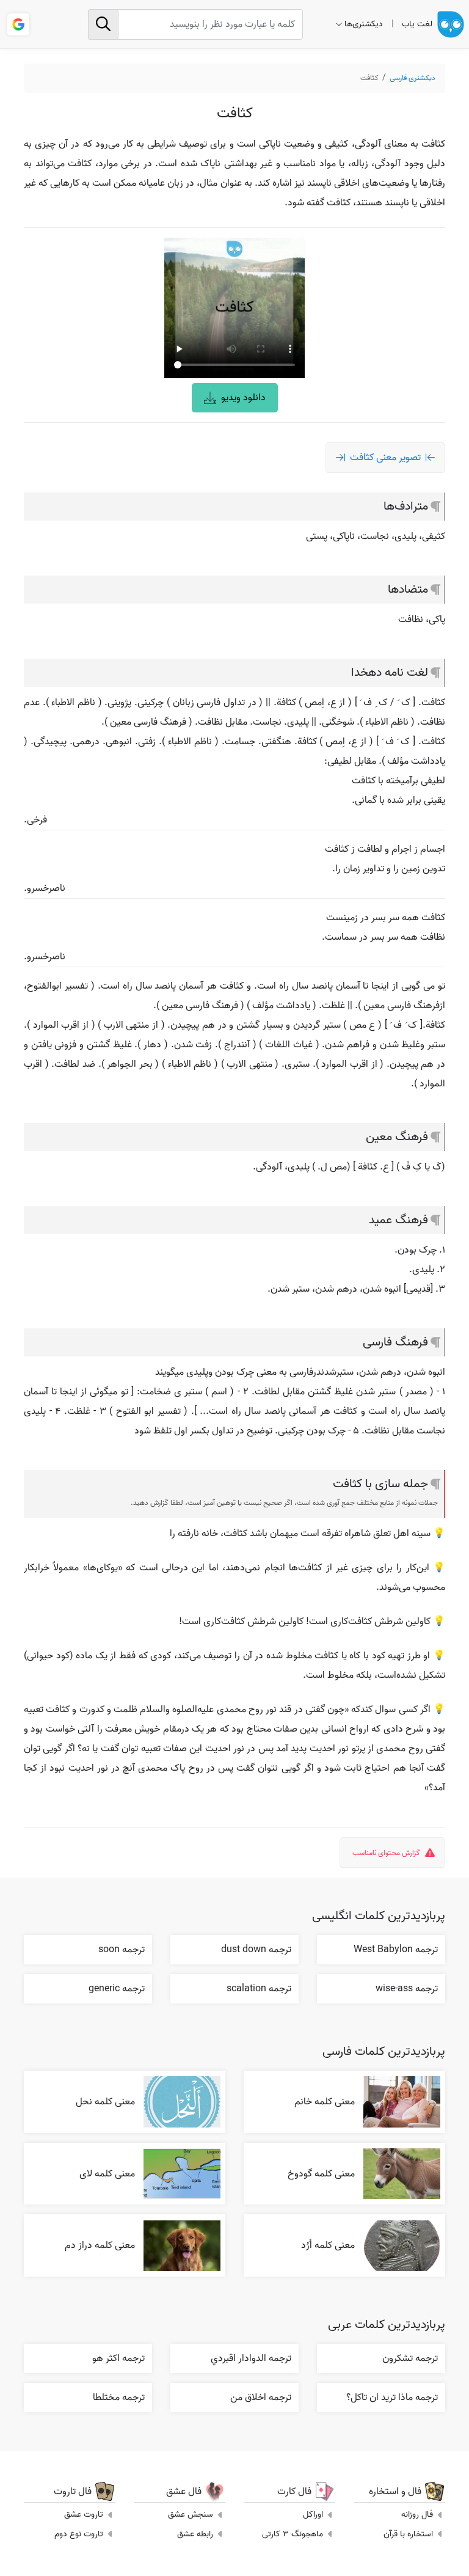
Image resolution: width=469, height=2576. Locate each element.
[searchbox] (195, 24)
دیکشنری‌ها (364, 24)
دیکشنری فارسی (413, 78)
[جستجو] (103, 24)
